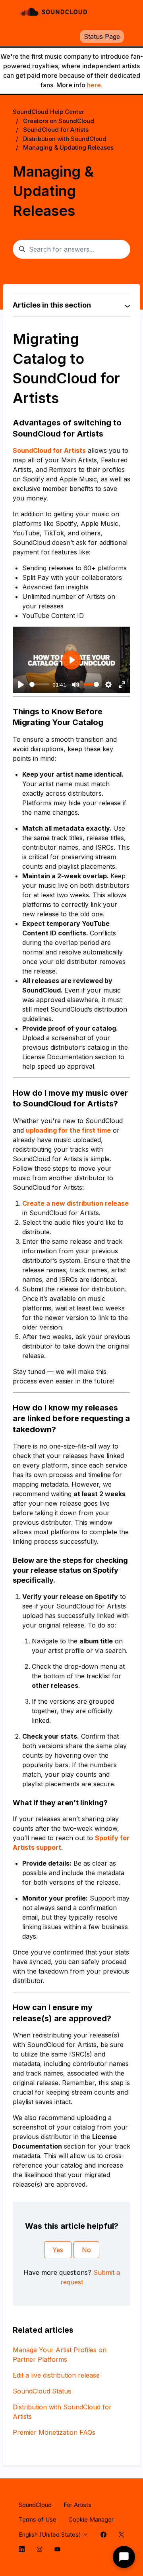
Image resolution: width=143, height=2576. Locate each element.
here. (95, 85)
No (86, 2250)
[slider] (39, 684)
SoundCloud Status (42, 2391)
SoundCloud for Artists (56, 130)
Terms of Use (38, 2519)
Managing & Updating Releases (68, 147)
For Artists (77, 2505)
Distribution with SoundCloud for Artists (62, 2412)
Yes (58, 2250)
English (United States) (51, 2535)
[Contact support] (124, 2557)
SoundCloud (35, 2505)
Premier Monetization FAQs (54, 2432)
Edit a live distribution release (56, 2375)
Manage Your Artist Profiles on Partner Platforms (60, 2355)
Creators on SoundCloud (59, 121)
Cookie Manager (91, 2519)
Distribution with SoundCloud (65, 139)
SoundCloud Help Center (48, 112)
